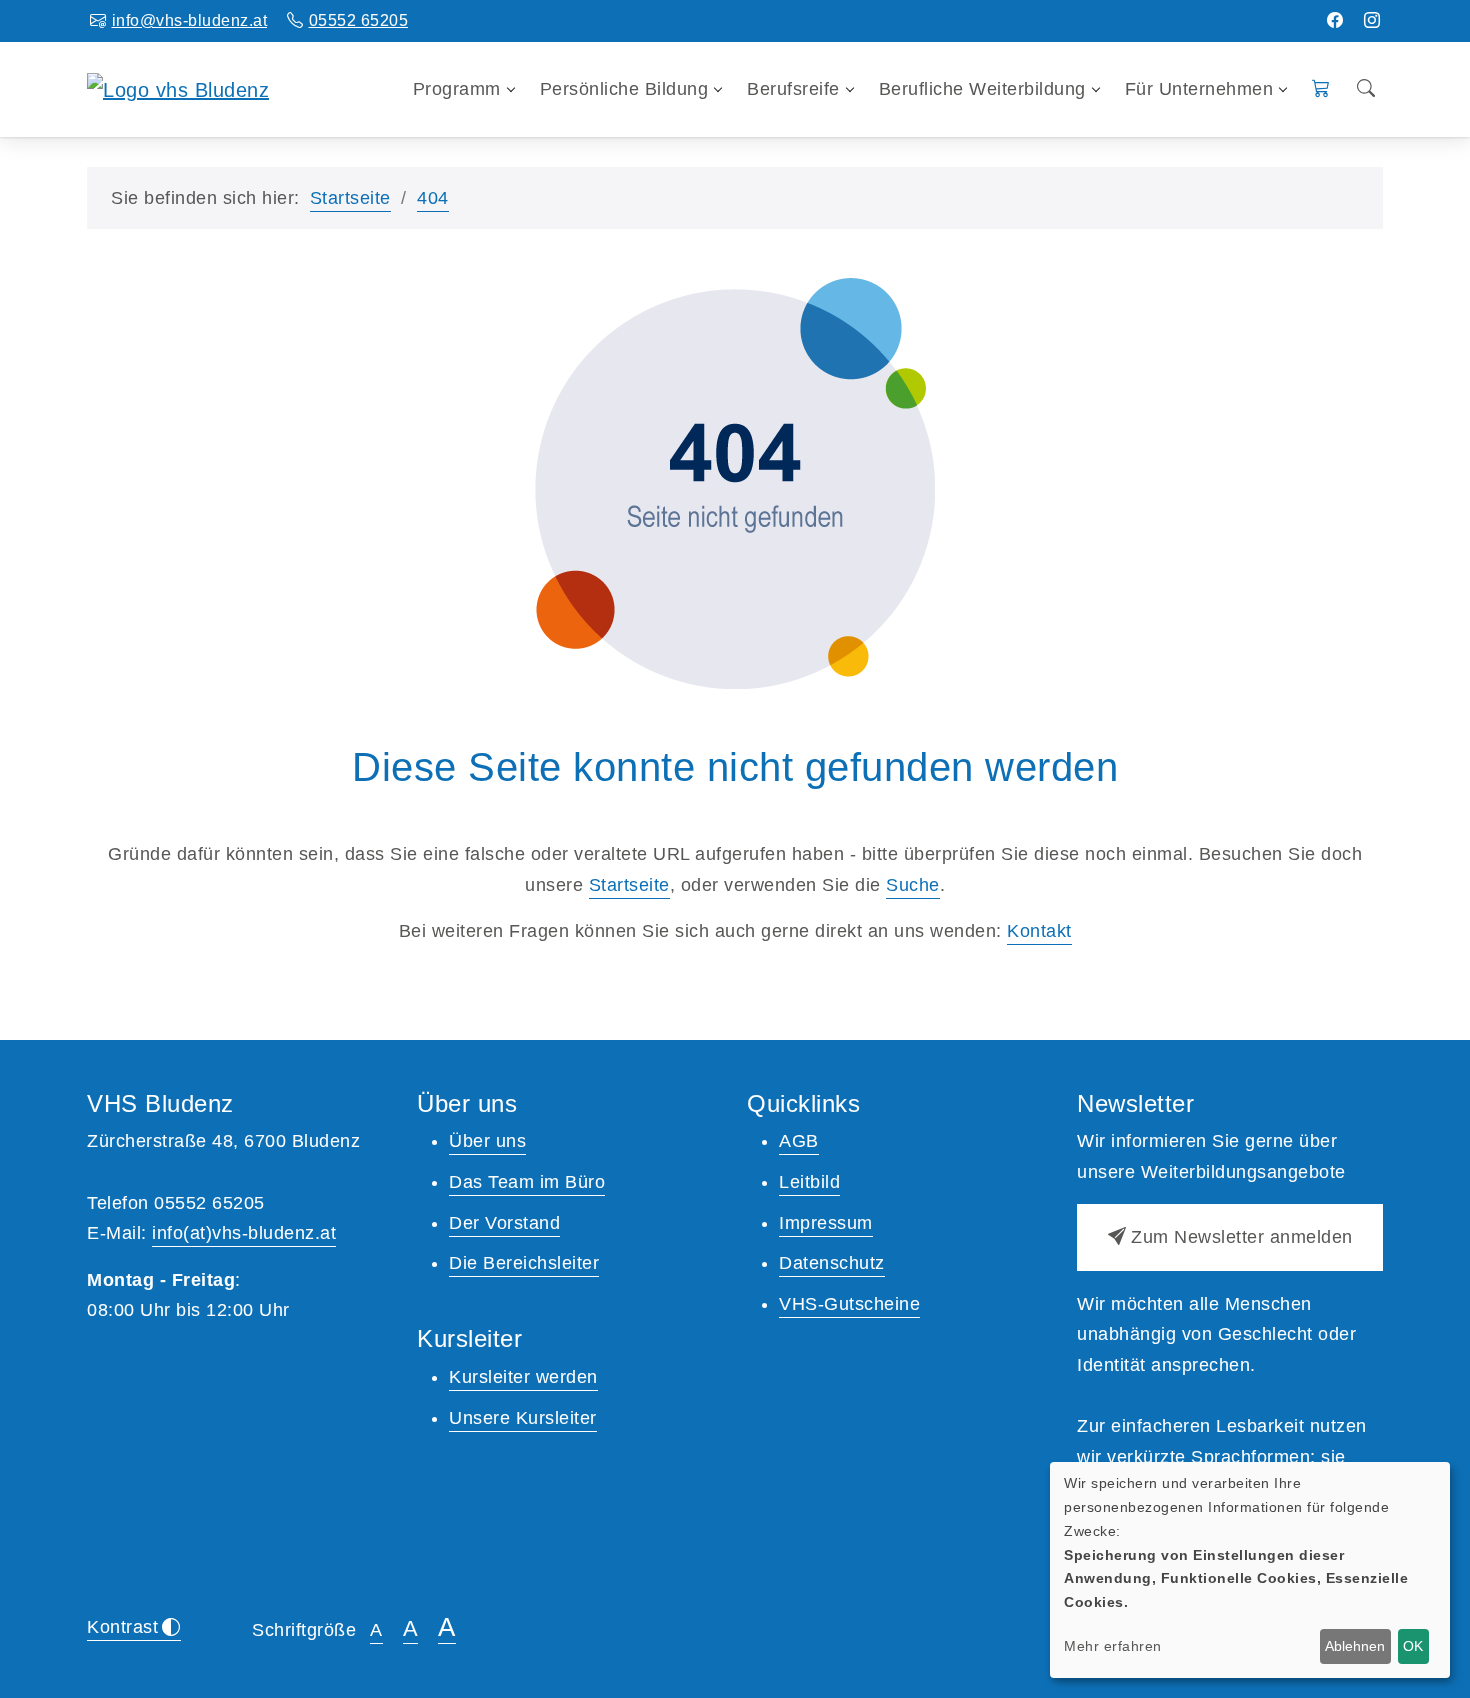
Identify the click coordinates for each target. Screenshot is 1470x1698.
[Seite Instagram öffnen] (1372, 20)
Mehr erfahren (1113, 1646)
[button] (1321, 89)
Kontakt (1039, 931)
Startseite (350, 198)
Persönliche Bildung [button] (624, 89)
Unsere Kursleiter (523, 1418)
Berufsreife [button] (793, 89)
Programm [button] (457, 89)
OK (1413, 1646)
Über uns (487, 1141)
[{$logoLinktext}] (178, 88)
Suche (913, 885)
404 (433, 198)
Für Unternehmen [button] (1199, 89)
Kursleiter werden (523, 1377)
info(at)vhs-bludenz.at (244, 1233)
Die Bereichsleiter (524, 1263)
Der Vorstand (504, 1223)
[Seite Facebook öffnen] (1335, 20)
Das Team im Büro (527, 1182)
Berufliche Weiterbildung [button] (982, 89)
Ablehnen (1355, 1646)
